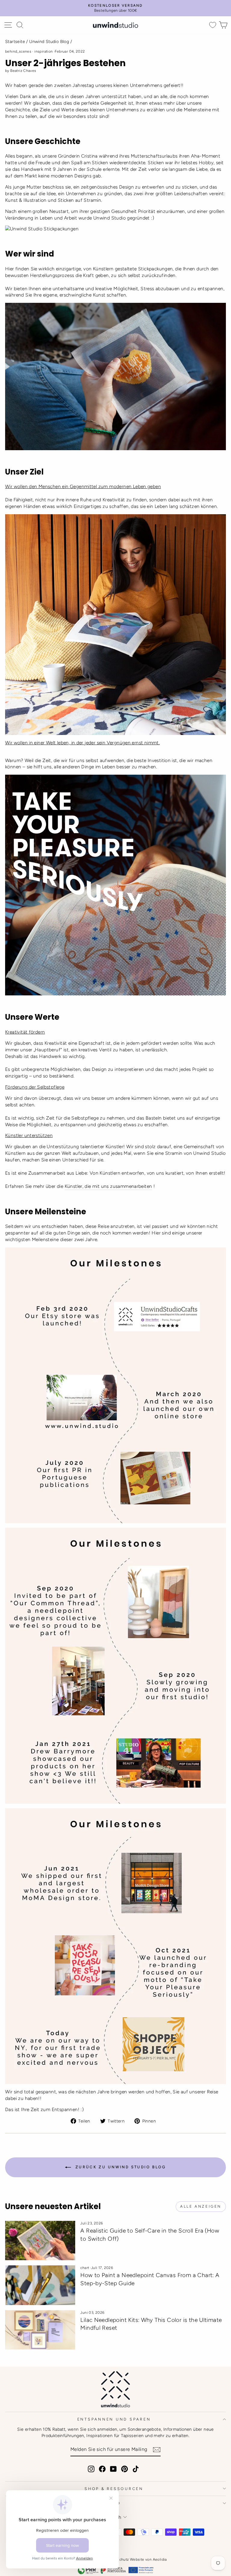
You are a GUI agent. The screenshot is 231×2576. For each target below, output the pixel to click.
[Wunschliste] (213, 25)
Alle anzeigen (201, 2206)
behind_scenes (18, 51)
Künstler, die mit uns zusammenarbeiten (108, 1186)
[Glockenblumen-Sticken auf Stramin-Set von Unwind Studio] (115, 885)
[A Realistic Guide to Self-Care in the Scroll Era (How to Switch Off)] (40, 2241)
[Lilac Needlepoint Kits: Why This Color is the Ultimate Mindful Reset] (40, 2330)
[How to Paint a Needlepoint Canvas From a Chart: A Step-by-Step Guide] (40, 2285)
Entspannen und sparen (114, 2419)
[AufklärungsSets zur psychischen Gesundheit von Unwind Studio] (115, 376)
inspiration (43, 51)
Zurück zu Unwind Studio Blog (120, 2167)
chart (85, 2268)
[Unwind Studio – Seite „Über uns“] (115, 229)
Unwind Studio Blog (49, 41)
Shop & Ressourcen (114, 2489)
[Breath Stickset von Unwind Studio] (115, 625)
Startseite (15, 41)
